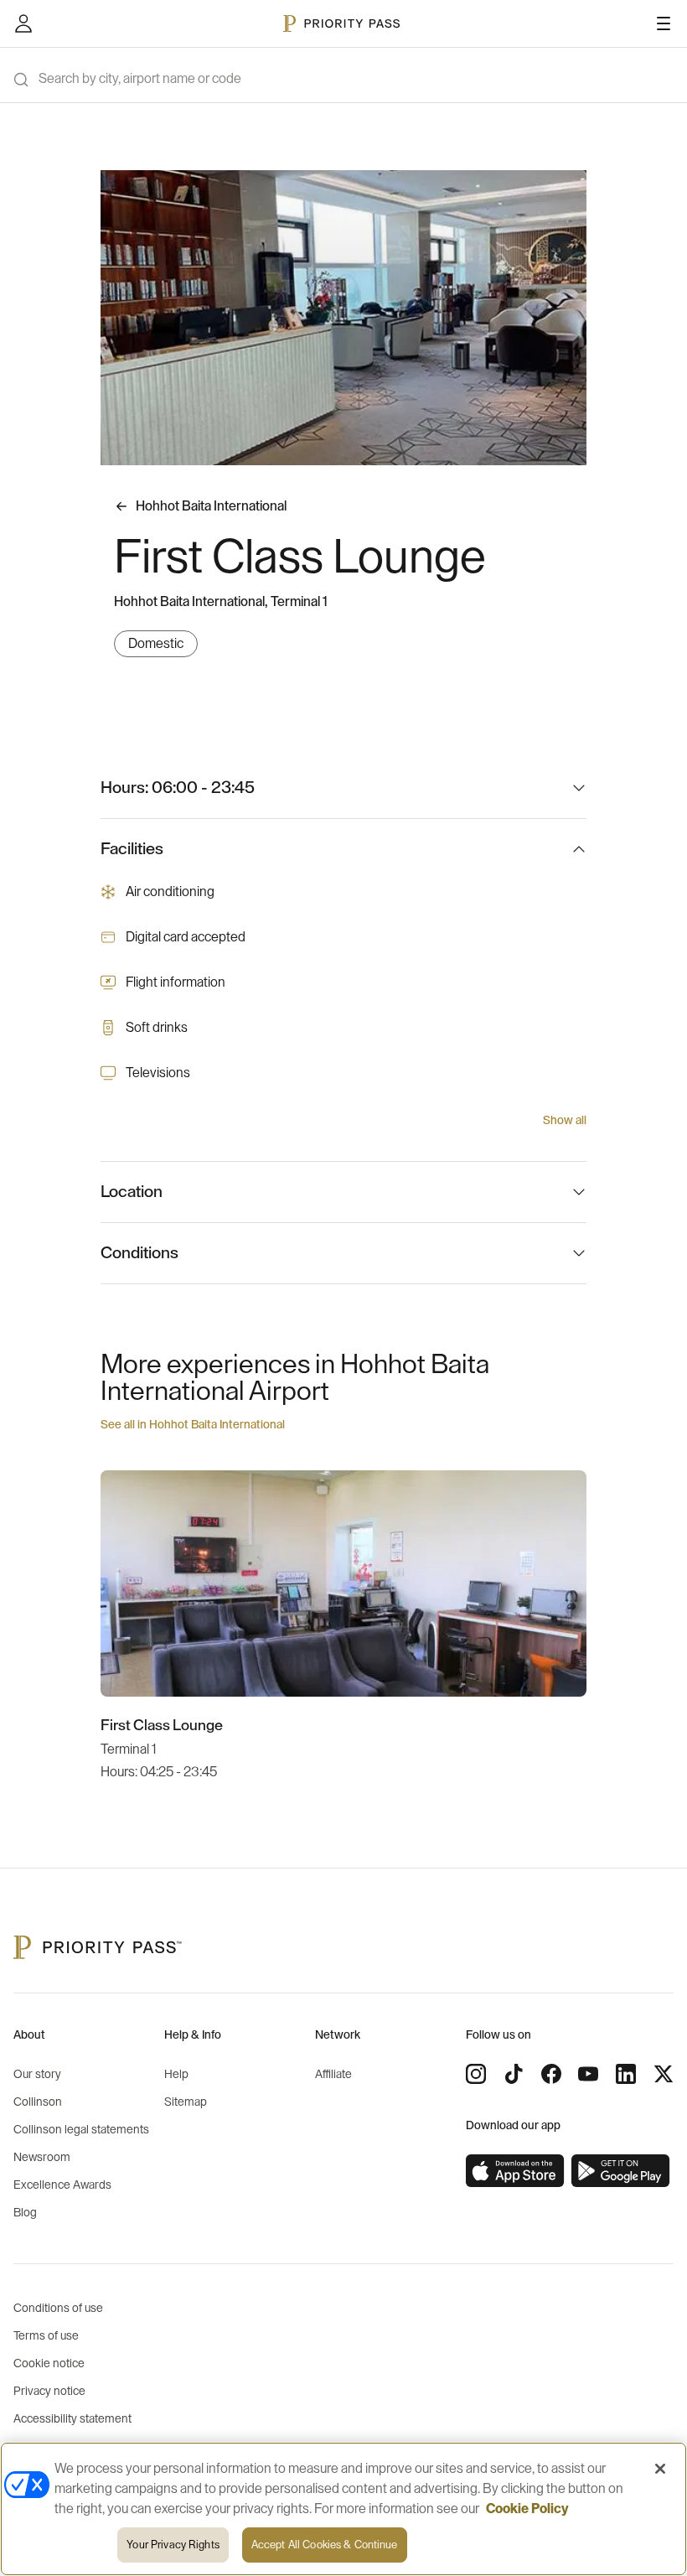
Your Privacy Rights (173, 2545)
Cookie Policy (527, 2509)
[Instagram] (476, 2074)
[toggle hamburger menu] (664, 23)
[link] (515, 2171)
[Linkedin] (626, 2074)
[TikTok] (514, 2074)
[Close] (660, 2469)
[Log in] (23, 23)
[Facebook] (551, 2074)
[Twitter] (664, 2074)
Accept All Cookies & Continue (325, 2545)
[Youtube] (588, 2074)
